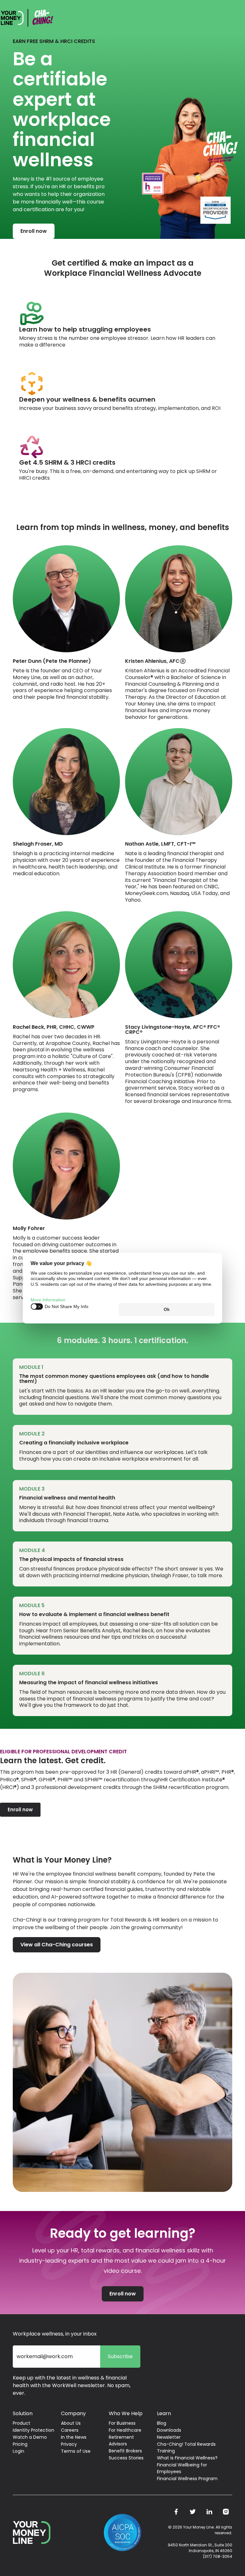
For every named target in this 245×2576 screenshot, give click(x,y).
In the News (74, 2437)
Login (19, 2451)
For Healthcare (125, 2430)
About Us (71, 2423)
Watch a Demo (30, 2437)
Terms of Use (76, 2451)
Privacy (69, 2444)
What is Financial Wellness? (187, 2458)
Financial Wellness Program (187, 2479)
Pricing (20, 2444)
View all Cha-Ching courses (57, 1945)
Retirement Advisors (121, 2440)
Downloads (169, 2430)
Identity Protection (33, 2430)
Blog (162, 2423)
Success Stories (126, 2458)
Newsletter (169, 2437)
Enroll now (34, 231)
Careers (70, 2430)
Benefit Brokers (125, 2451)
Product (22, 2423)
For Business (122, 2423)
